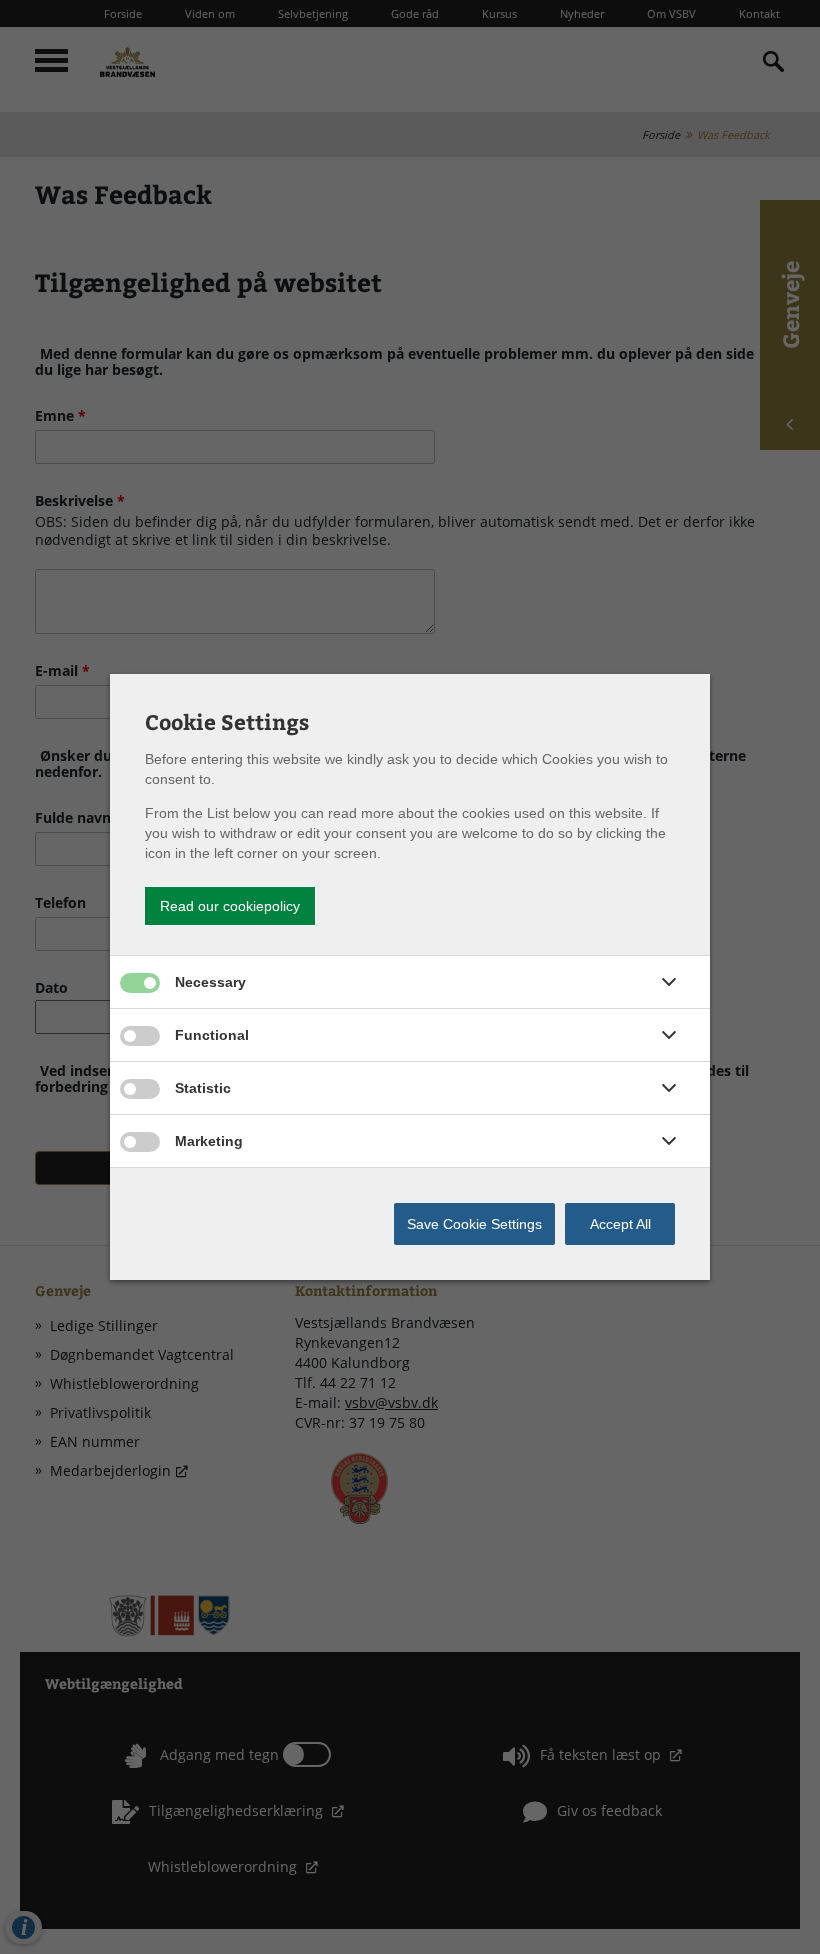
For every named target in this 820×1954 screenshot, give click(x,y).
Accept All (620, 1224)
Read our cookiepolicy (230, 906)
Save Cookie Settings (474, 1224)
